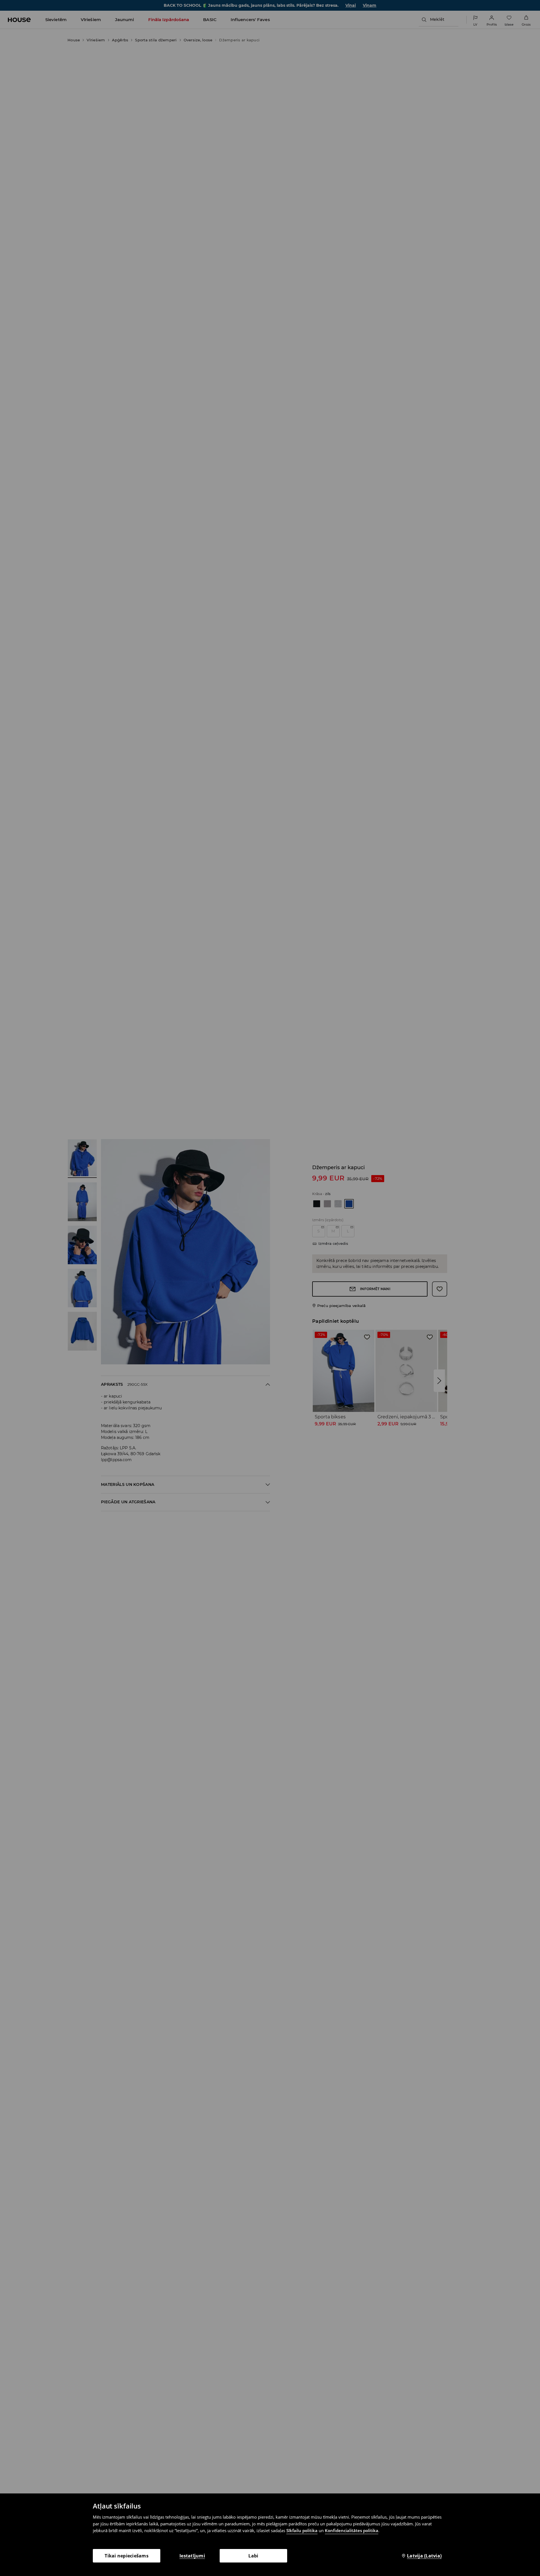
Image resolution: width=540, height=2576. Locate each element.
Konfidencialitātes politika (352, 2530)
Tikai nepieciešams (127, 2556)
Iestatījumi (192, 2556)
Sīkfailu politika (302, 2530)
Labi (253, 2556)
